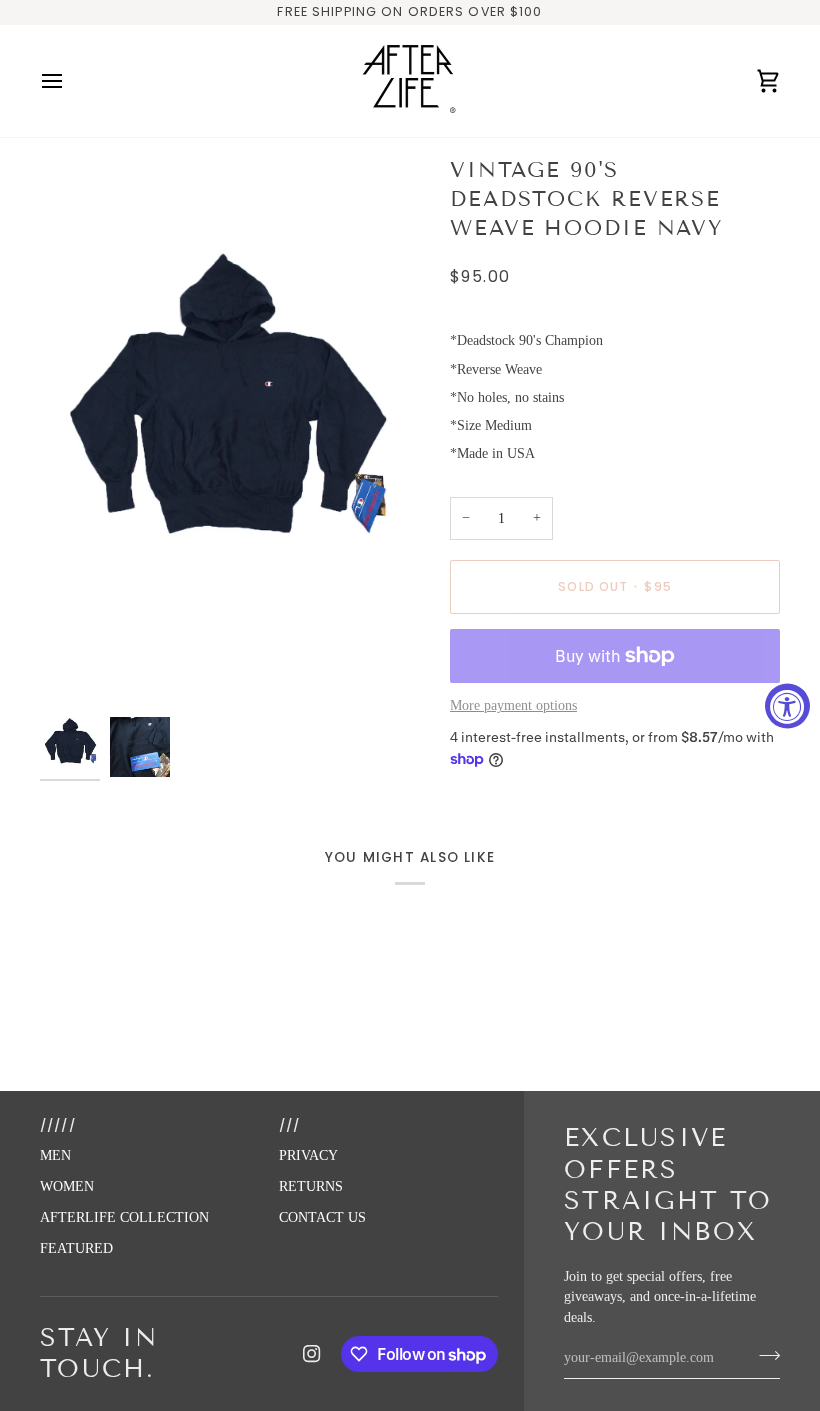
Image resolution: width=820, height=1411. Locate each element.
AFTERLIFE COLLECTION (124, 1217)
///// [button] (58, 1125)
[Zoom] (225, 433)
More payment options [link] (513, 705)
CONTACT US (322, 1217)
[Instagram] (312, 1354)
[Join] (763, 1356)
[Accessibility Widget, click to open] (787, 705)
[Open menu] (70, 81)
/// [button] (289, 1125)
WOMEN (67, 1186)
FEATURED (76, 1248)
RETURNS (311, 1186)
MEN (55, 1155)
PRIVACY (308, 1155)
